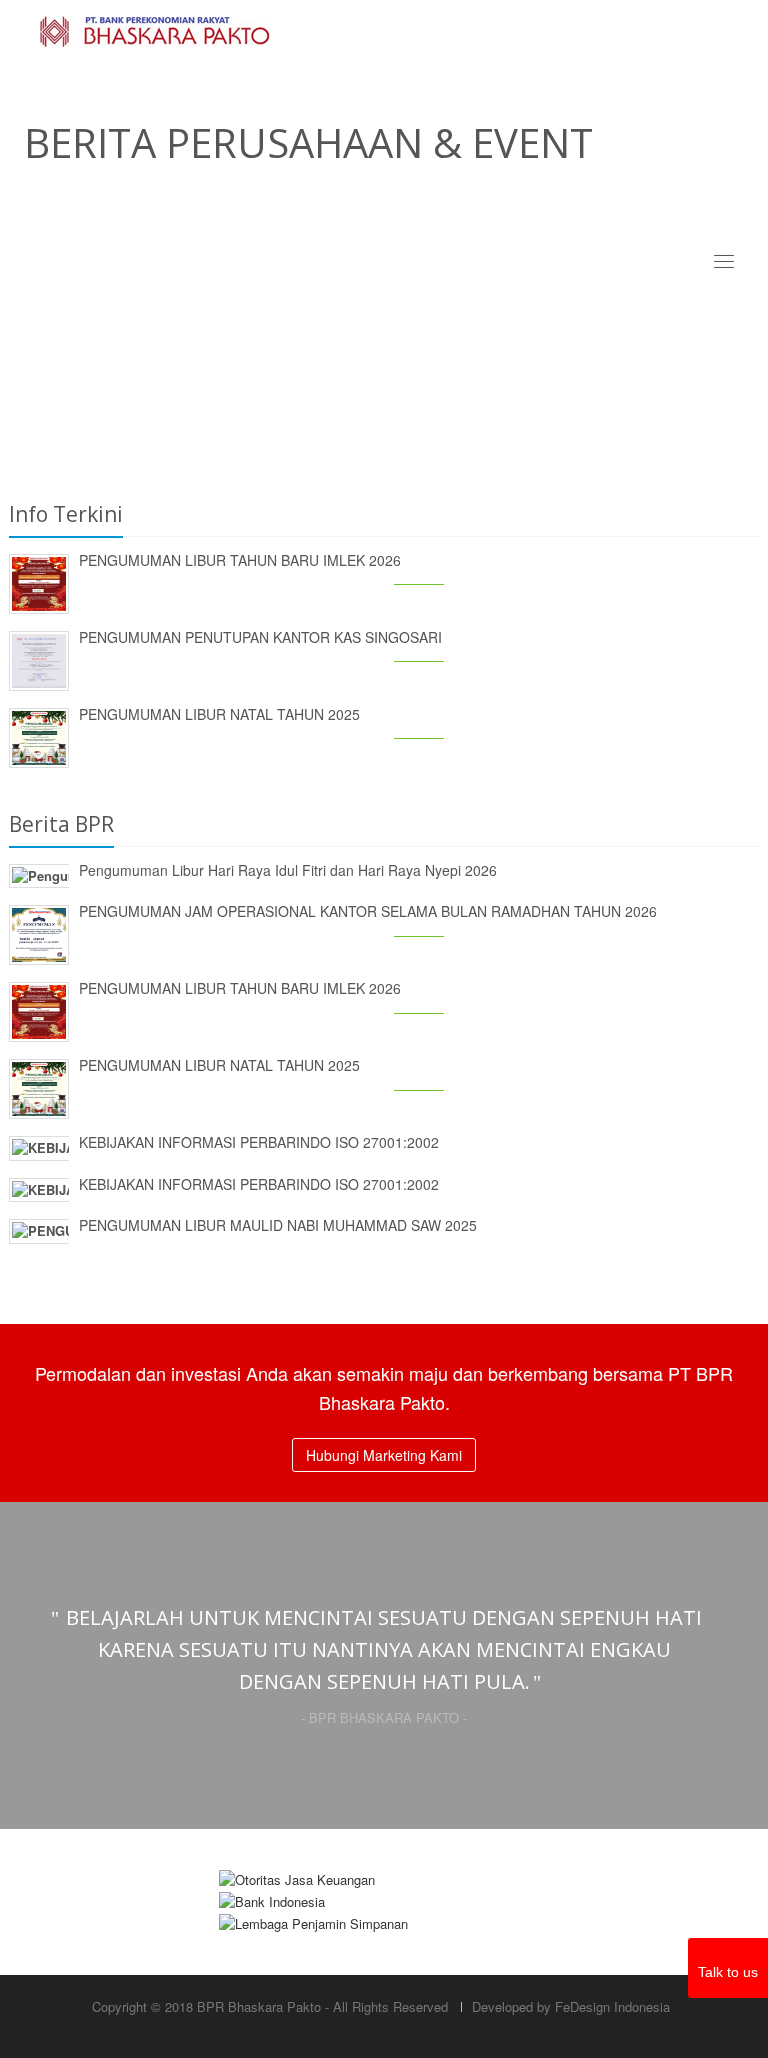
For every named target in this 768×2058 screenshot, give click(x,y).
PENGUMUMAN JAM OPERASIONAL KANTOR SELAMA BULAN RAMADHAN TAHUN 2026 (368, 911)
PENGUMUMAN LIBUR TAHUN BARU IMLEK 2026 (240, 560)
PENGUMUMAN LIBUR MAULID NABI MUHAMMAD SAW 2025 (278, 1225)
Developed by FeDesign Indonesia (571, 2006)
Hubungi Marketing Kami (384, 1455)
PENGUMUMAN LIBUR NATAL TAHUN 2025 (219, 714)
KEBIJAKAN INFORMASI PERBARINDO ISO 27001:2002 (259, 1142)
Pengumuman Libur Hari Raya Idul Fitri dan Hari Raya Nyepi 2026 (288, 870)
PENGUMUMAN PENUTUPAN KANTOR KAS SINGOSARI (260, 637)
